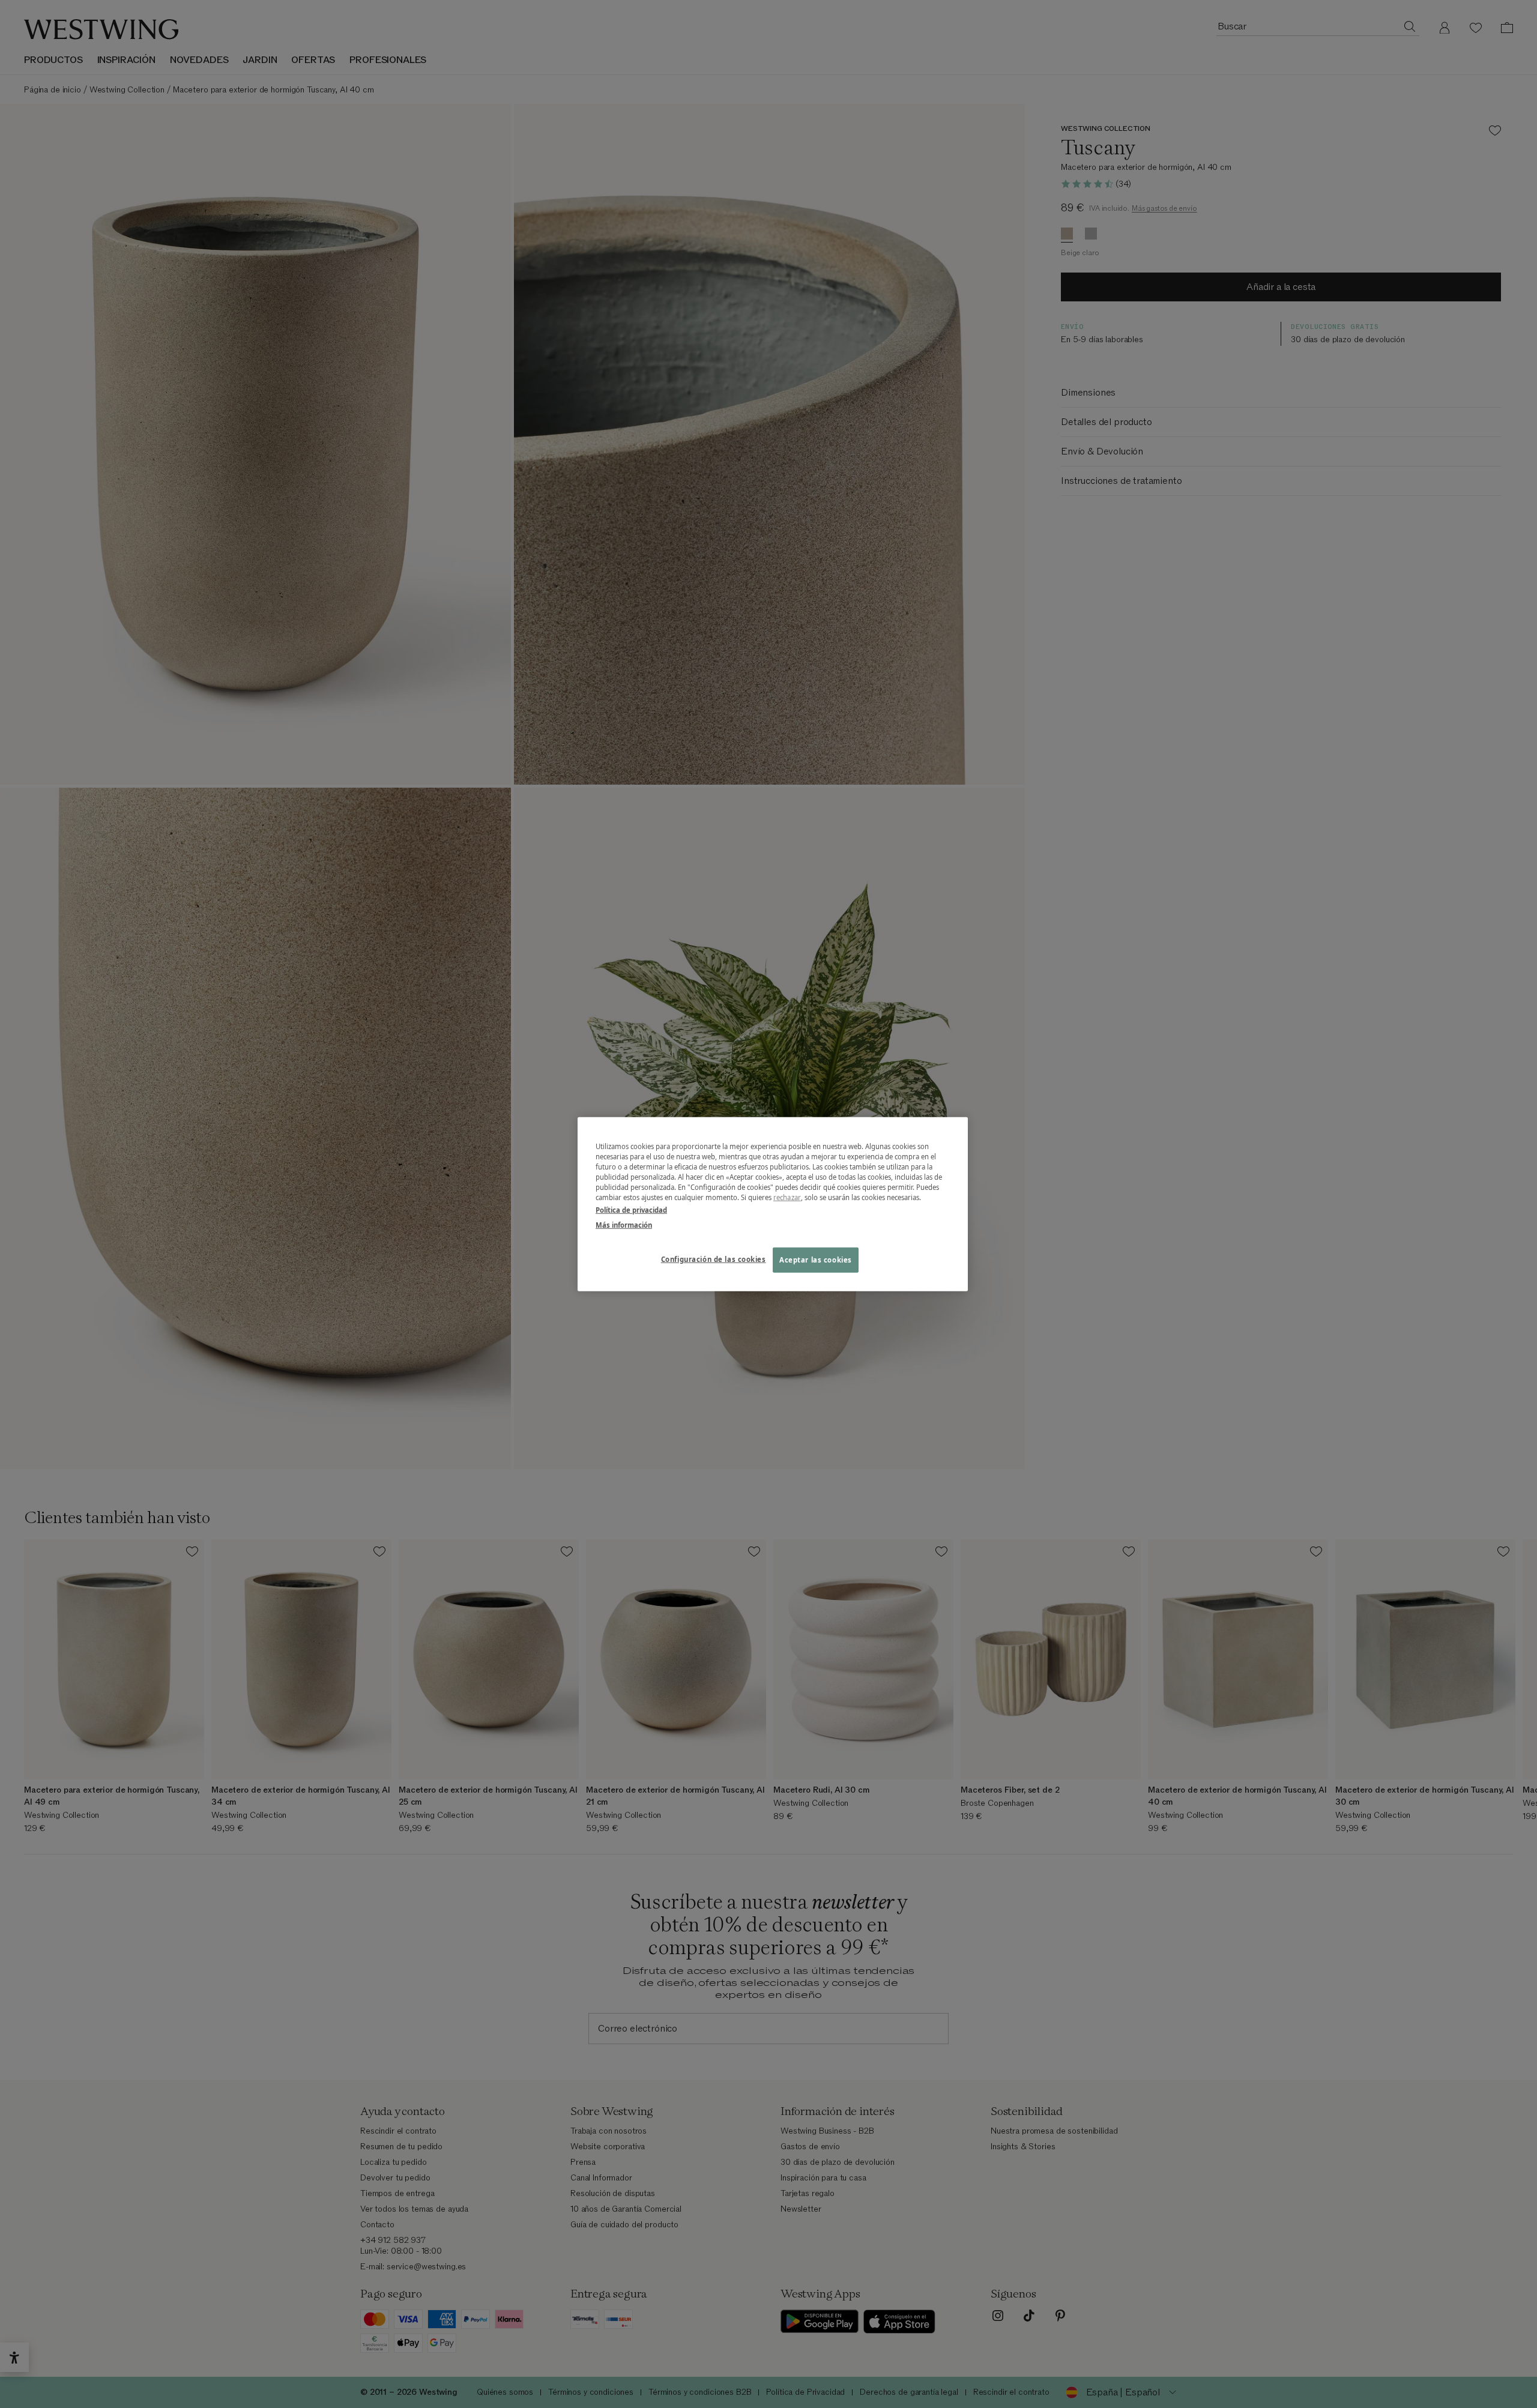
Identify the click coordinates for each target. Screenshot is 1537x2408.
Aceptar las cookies (816, 1260)
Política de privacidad (631, 1210)
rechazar (787, 1197)
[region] (773, 1204)
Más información (624, 1225)
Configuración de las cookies (714, 1259)
